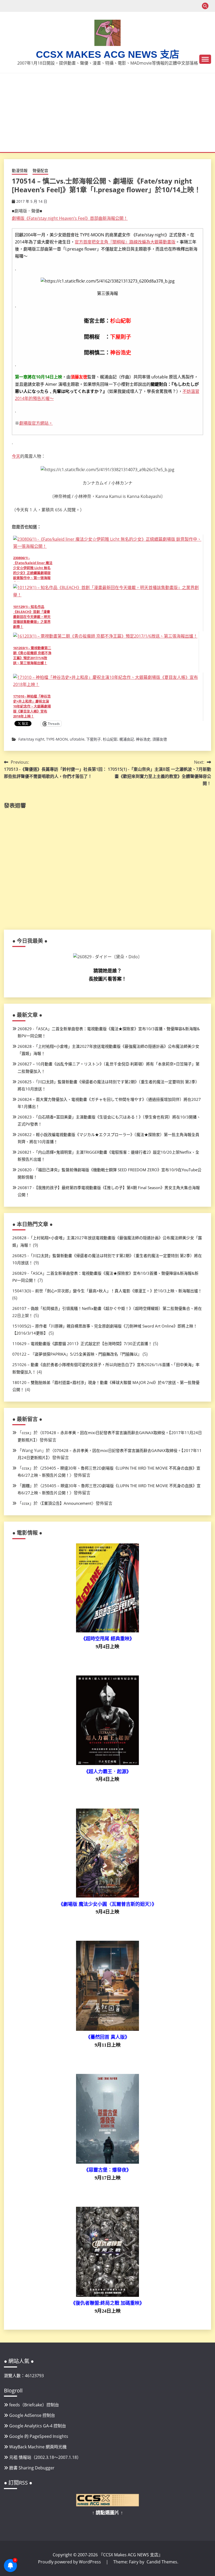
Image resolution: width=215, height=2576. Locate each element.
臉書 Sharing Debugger (32, 2468)
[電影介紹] (107, 1631)
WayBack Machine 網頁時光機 (38, 2447)
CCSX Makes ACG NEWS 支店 (108, 54)
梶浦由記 (127, 739)
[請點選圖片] (107, 2505)
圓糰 (26, 1486)
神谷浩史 (143, 739)
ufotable (77, 739)
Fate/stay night (31, 739)
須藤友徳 (160, 739)
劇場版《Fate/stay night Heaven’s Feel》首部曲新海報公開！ (70, 218)
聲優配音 (40, 170)
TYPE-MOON (57, 739)
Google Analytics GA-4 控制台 (38, 2426)
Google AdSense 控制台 (32, 2415)
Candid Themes (162, 2562)
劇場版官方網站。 (36, 423)
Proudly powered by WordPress (70, 2562)
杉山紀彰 (110, 739)
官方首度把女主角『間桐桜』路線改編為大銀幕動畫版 (125, 242)
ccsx (26, 1433)
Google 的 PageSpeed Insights (39, 2436)
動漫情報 (20, 170)
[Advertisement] (109, 113)
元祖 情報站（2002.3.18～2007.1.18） (45, 2457)
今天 (16, 456)
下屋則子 (94, 739)
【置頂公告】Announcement (67, 1503)
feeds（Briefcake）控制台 (34, 2405)
